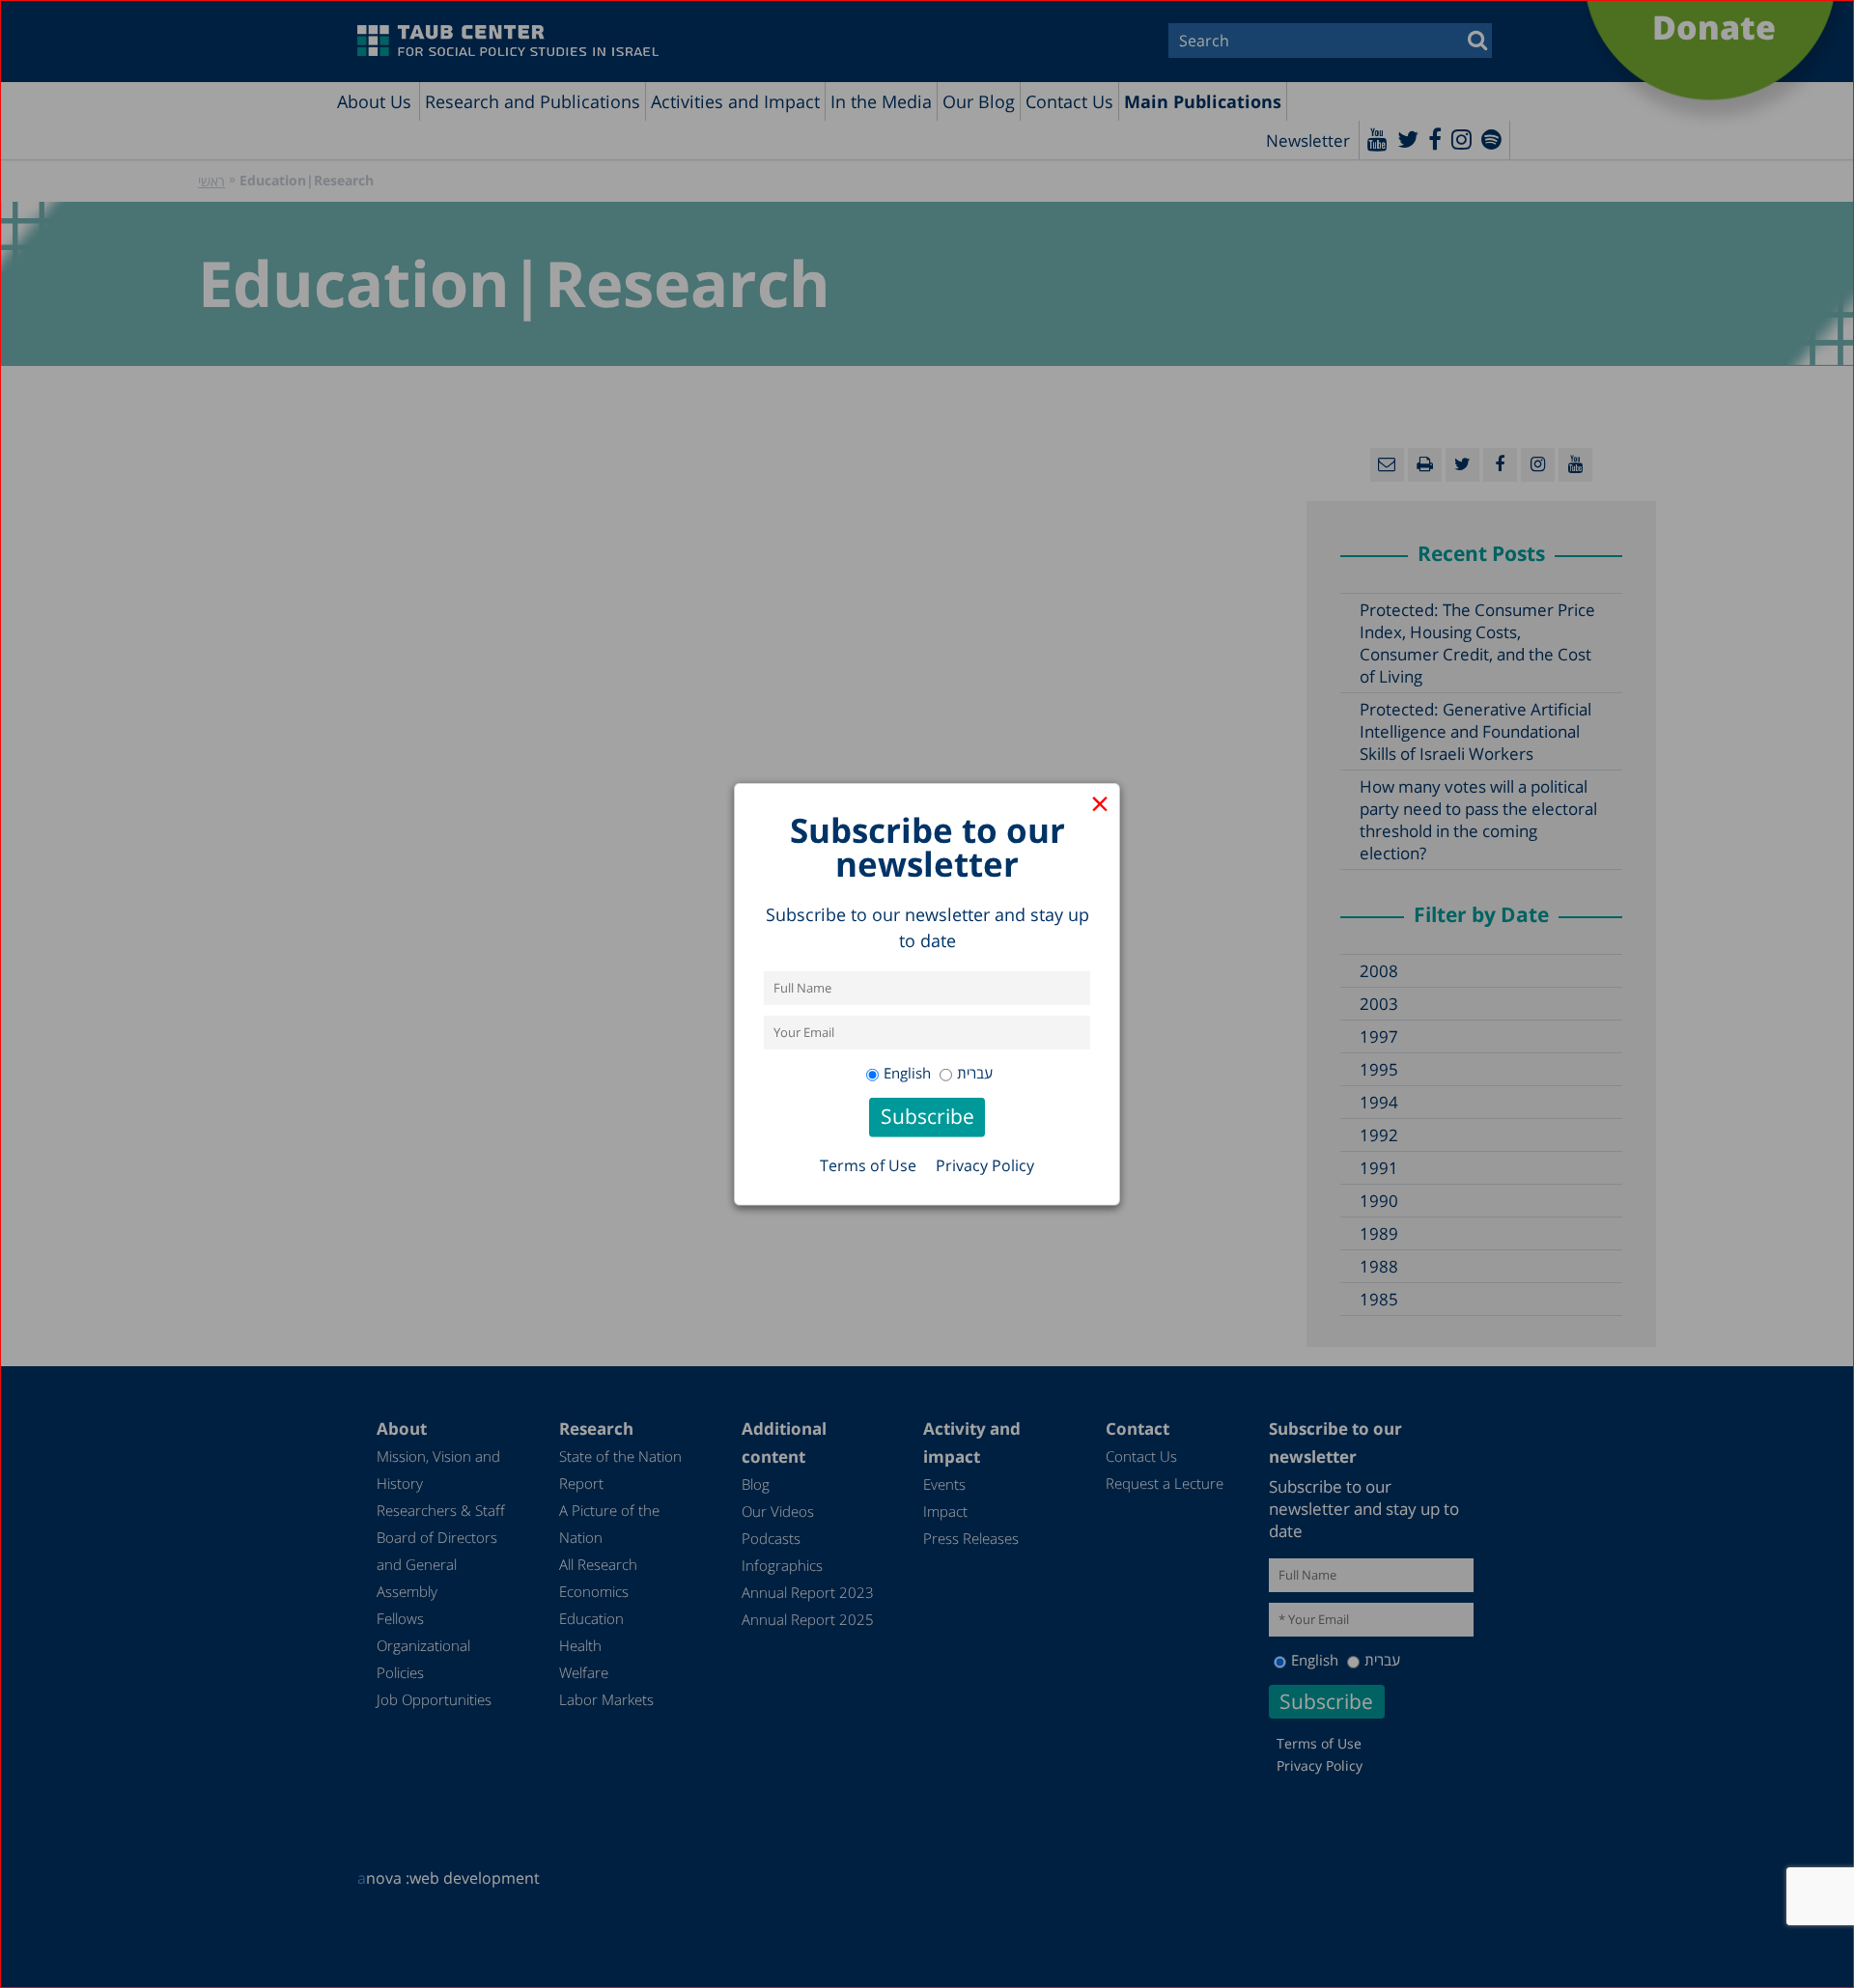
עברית (975, 1073)
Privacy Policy (985, 1165)
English (907, 1073)
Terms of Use (868, 1165)
